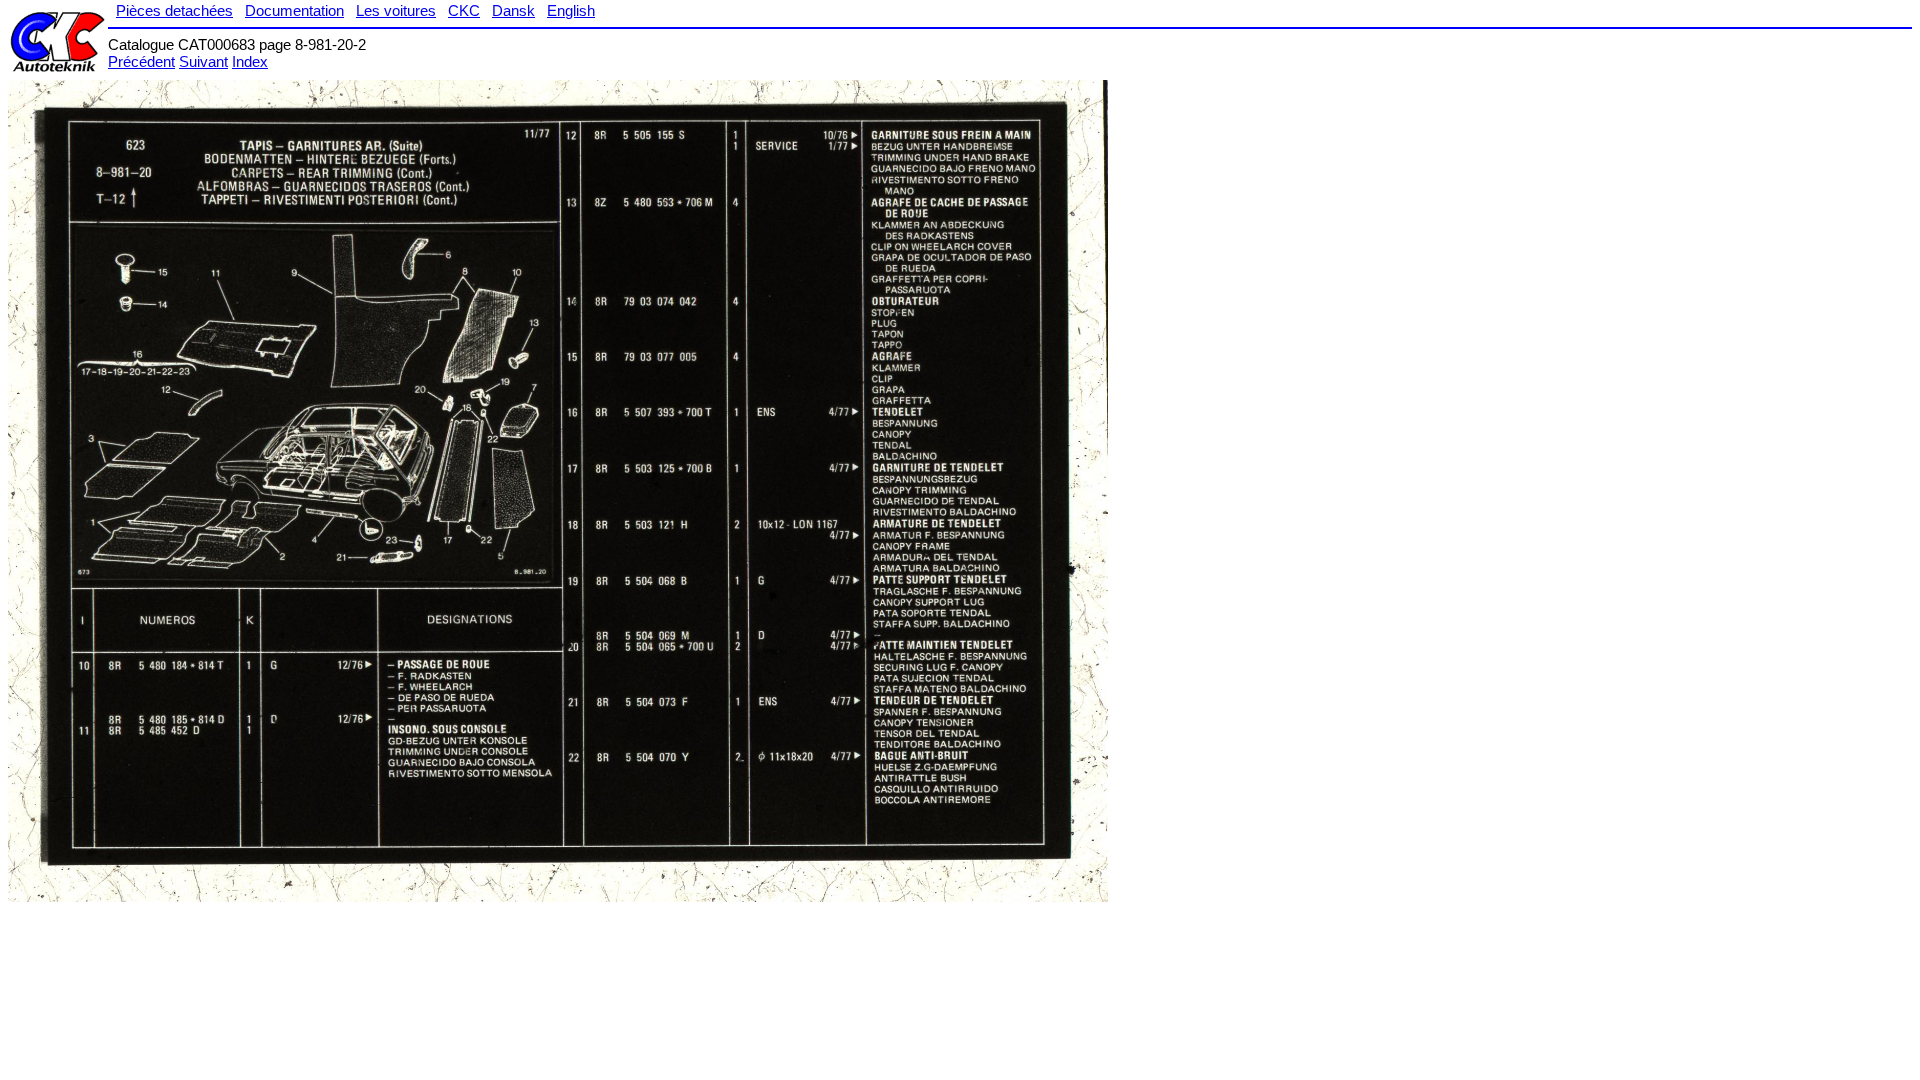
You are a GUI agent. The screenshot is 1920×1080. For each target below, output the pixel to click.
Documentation (294, 10)
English (571, 10)
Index (250, 61)
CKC (464, 10)
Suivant (203, 61)
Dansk (513, 10)
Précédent (141, 61)
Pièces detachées (174, 10)
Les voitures (396, 10)
